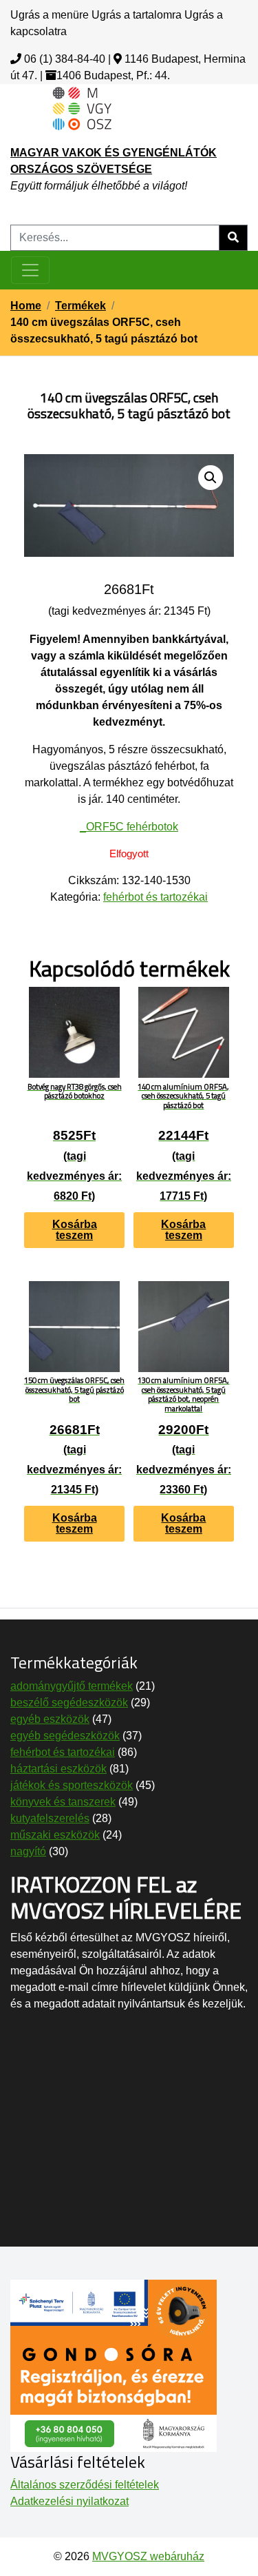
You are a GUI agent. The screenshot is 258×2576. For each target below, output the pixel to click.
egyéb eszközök (50, 1719)
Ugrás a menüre (50, 15)
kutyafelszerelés (50, 1818)
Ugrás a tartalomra (137, 15)
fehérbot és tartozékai (155, 897)
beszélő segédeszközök (69, 1703)
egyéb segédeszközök (65, 1736)
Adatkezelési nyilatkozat (69, 2501)
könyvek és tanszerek (63, 1802)
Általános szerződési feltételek (85, 2485)
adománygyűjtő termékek (72, 1686)
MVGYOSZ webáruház (148, 2556)
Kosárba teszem (75, 1230)
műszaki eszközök (55, 1835)
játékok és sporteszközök (72, 1785)
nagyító (28, 1851)
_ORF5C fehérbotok (129, 827)
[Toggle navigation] (30, 270)
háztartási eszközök (58, 1769)
